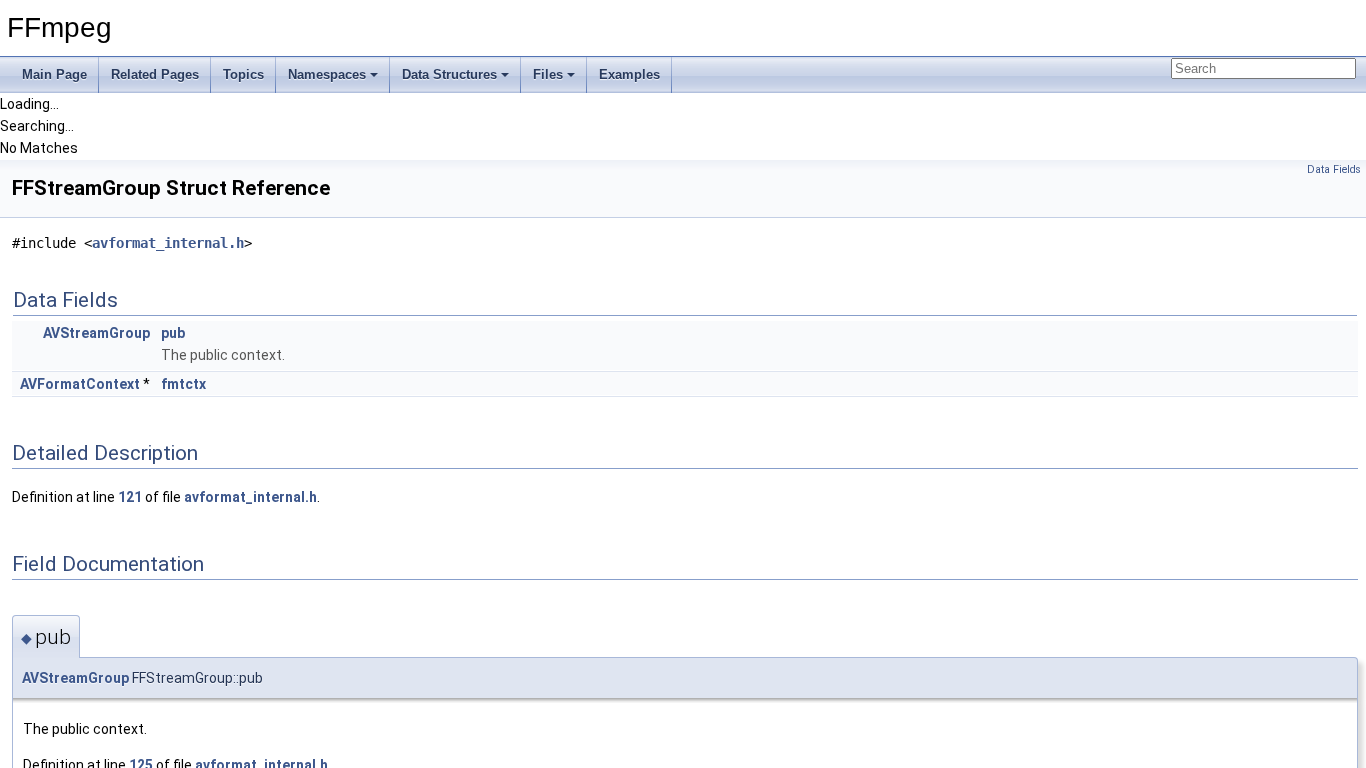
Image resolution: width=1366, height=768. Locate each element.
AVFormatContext (80, 384)
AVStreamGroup (96, 333)
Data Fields (1334, 169)
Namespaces (327, 74)
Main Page (54, 74)
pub (173, 333)
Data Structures (449, 74)
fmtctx (183, 384)
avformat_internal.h (168, 243)
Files (548, 74)
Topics (243, 74)
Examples (629, 74)
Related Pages (155, 74)
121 (130, 497)
